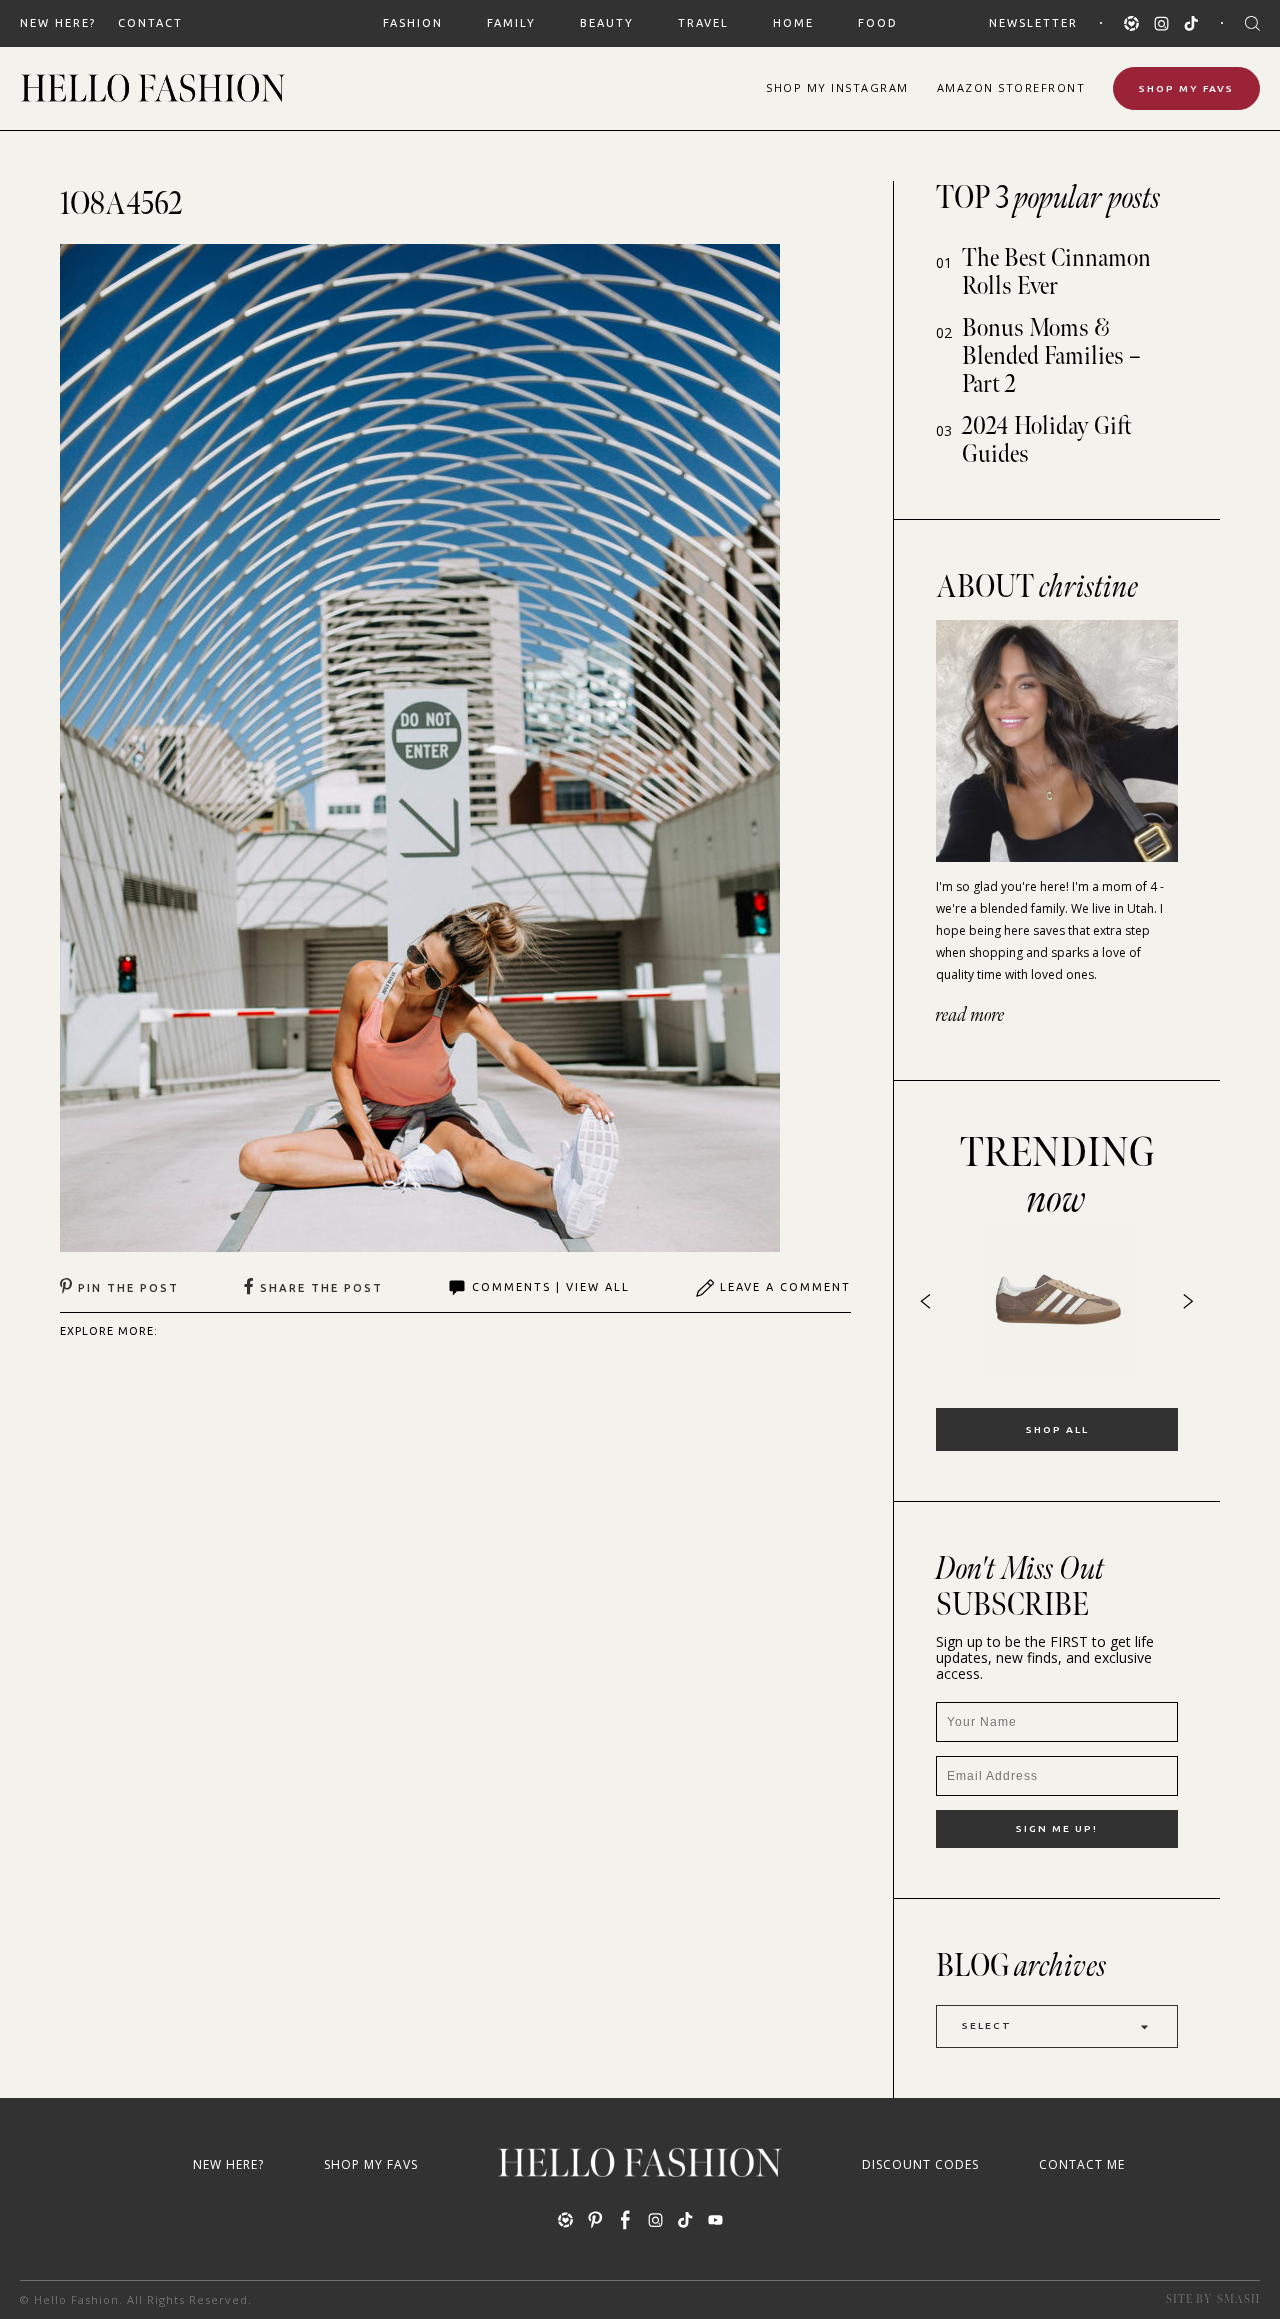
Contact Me (1082, 2164)
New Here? (58, 23)
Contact (150, 23)
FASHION (413, 23)
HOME (793, 23)
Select (987, 2025)
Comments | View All (551, 1287)
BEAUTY (607, 23)
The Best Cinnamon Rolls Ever (1056, 272)
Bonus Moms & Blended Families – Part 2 (1051, 356)
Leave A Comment (785, 1287)
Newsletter (1033, 23)
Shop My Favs (1186, 88)
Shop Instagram (837, 87)
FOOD (878, 23)
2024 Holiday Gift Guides (1047, 440)
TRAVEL (703, 23)
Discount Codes (920, 2164)
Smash (1238, 2299)
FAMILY (511, 23)
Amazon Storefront (1011, 87)
